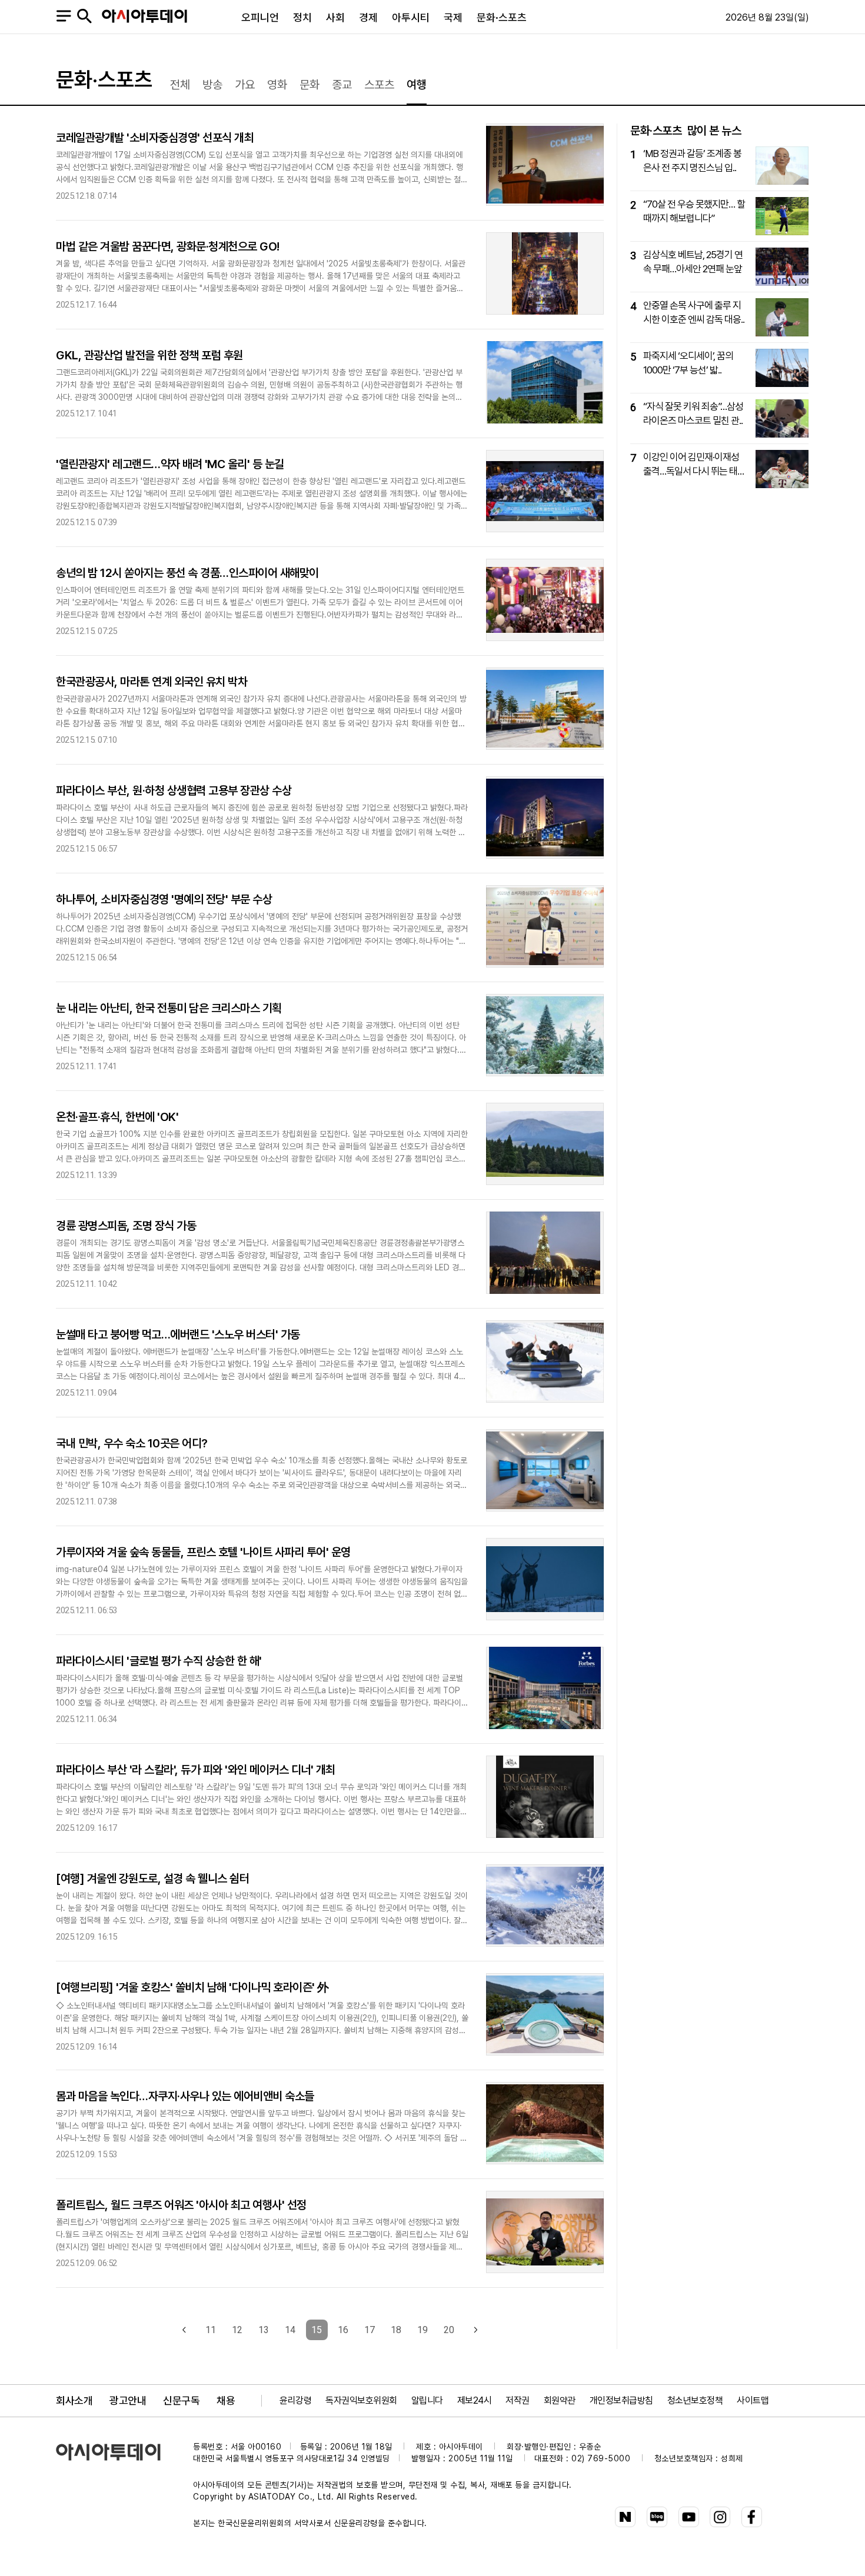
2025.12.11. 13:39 (86, 1175)
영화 (277, 85)
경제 (368, 17)
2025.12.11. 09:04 (86, 1393)
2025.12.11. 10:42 (86, 1284)
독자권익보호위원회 (361, 2400)
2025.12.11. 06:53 (86, 1611)
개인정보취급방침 (621, 2400)
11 (211, 2330)
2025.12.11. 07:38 (86, 1502)
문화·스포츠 (502, 17)
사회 (335, 17)
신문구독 (181, 2400)
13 (264, 2330)
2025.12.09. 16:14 (86, 2047)
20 (449, 2330)
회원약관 (560, 2400)
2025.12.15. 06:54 (86, 958)
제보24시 (475, 2400)
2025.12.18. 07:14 (86, 196)
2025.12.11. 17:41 (86, 1067)
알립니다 (427, 2400)
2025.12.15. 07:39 (86, 523)
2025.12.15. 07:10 (86, 740)
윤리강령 (295, 2400)
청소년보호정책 (695, 2400)
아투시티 (411, 17)
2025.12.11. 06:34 (86, 1719)
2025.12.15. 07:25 (86, 631)
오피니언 (260, 17)
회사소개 (74, 2400)
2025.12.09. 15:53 (86, 2155)
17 (370, 2330)
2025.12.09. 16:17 (86, 1828)
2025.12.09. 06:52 (86, 2263)
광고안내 (128, 2400)
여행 (417, 85)
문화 (310, 85)
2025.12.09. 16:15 (86, 1937)
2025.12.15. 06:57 (86, 849)
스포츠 (379, 85)
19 (422, 2330)
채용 (226, 2400)
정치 (302, 17)
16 (343, 2330)
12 (237, 2330)
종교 (342, 85)
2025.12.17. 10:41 (86, 414)
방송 (212, 85)
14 (290, 2330)
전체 (180, 85)
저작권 (518, 2400)
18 (396, 2330)
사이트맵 (753, 2400)
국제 (453, 17)
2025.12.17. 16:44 (86, 305)
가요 (245, 85)
